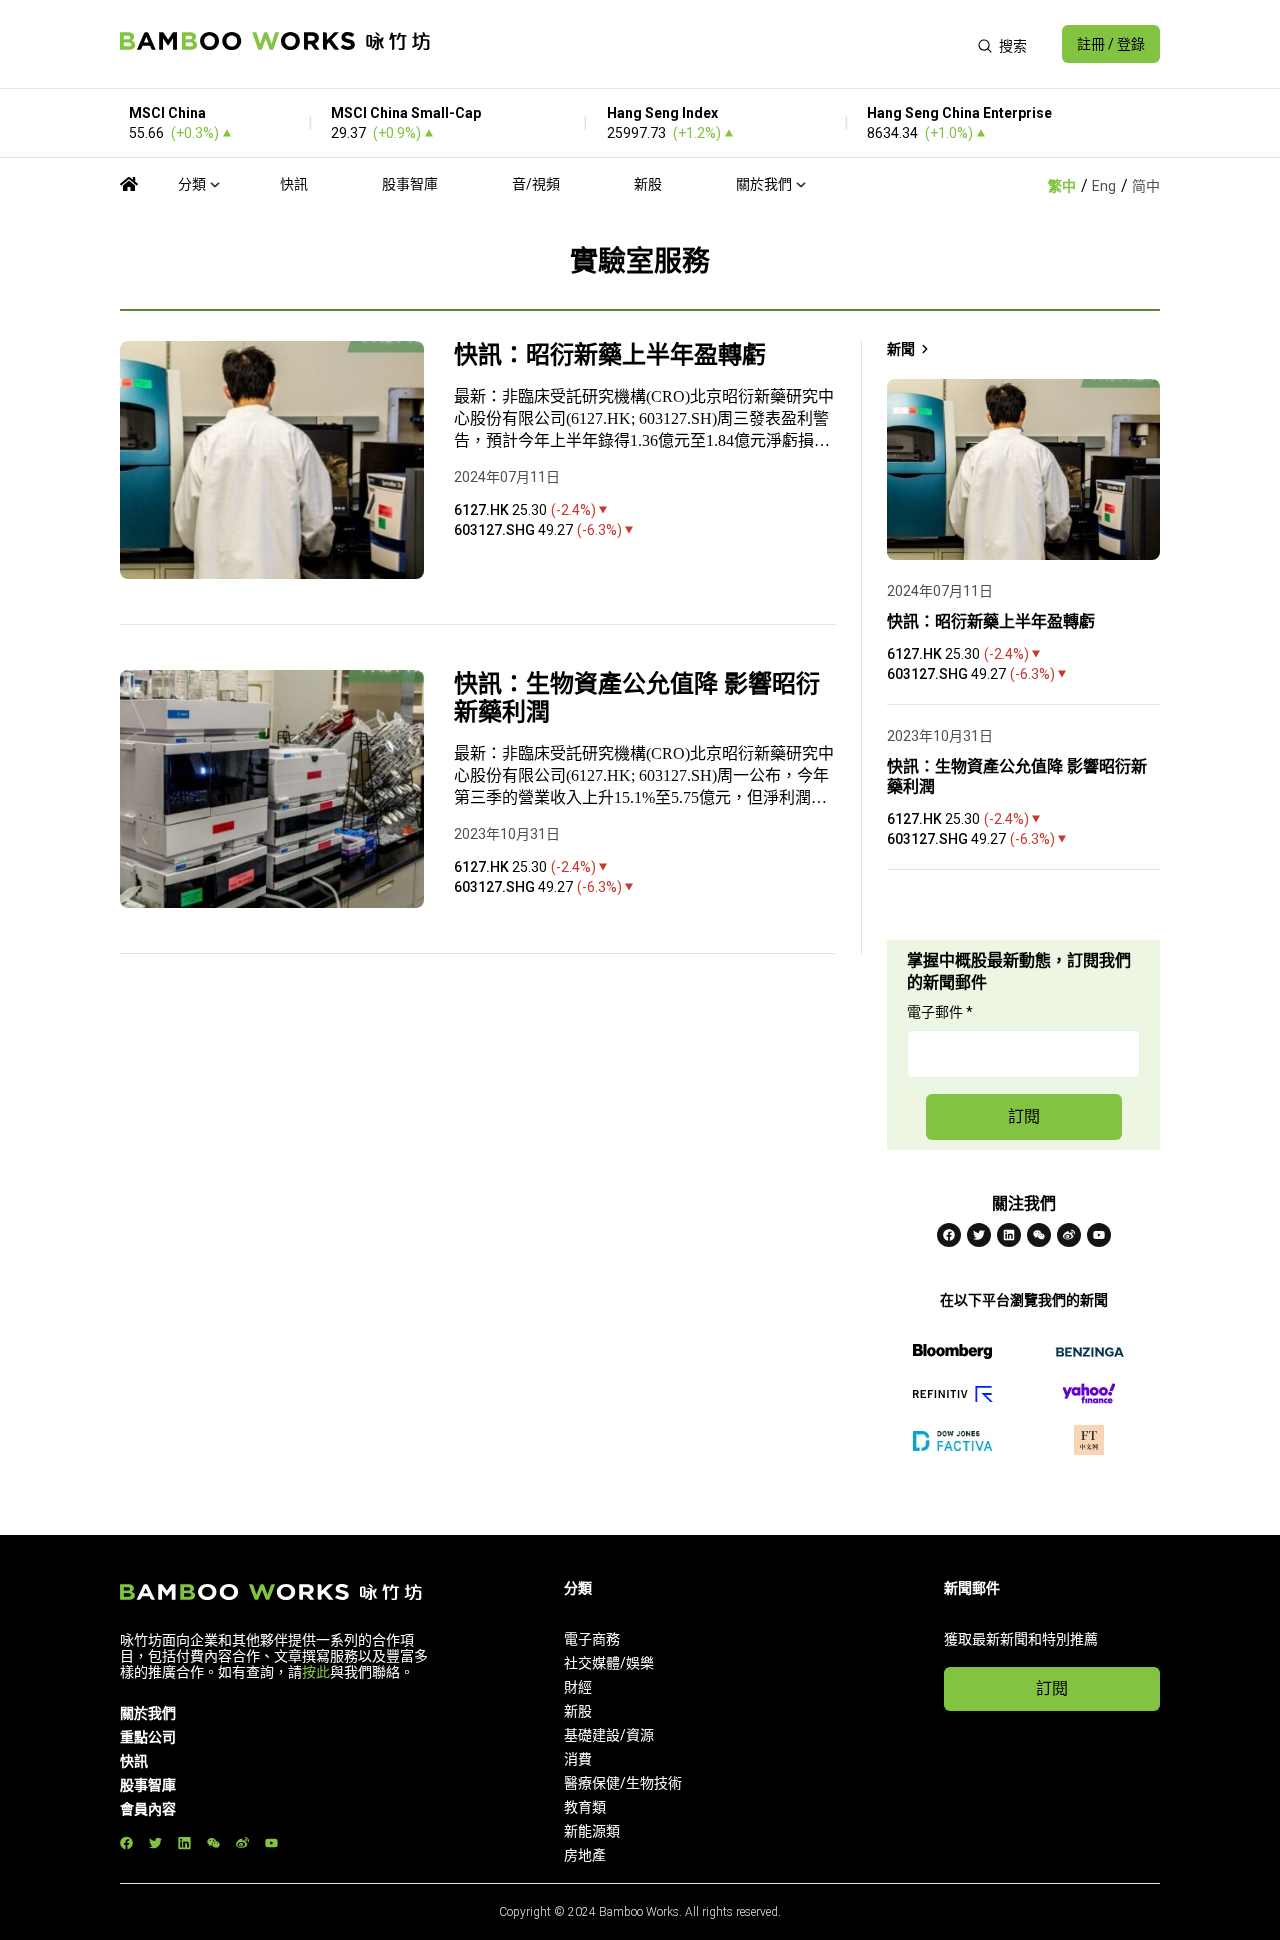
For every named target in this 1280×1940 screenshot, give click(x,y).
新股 (648, 184)
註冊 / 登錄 (1111, 44)
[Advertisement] (703, 44)
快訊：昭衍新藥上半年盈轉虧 (610, 355)
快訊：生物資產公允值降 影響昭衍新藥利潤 (637, 698)
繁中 (1062, 186)
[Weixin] (1039, 1235)
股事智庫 (410, 184)
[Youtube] (1099, 1235)
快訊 (294, 184)
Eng (1104, 186)
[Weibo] (1069, 1235)
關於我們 (764, 184)
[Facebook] (949, 1235)
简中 (1146, 186)
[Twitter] (979, 1235)
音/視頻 (536, 184)
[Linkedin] (1009, 1235)
